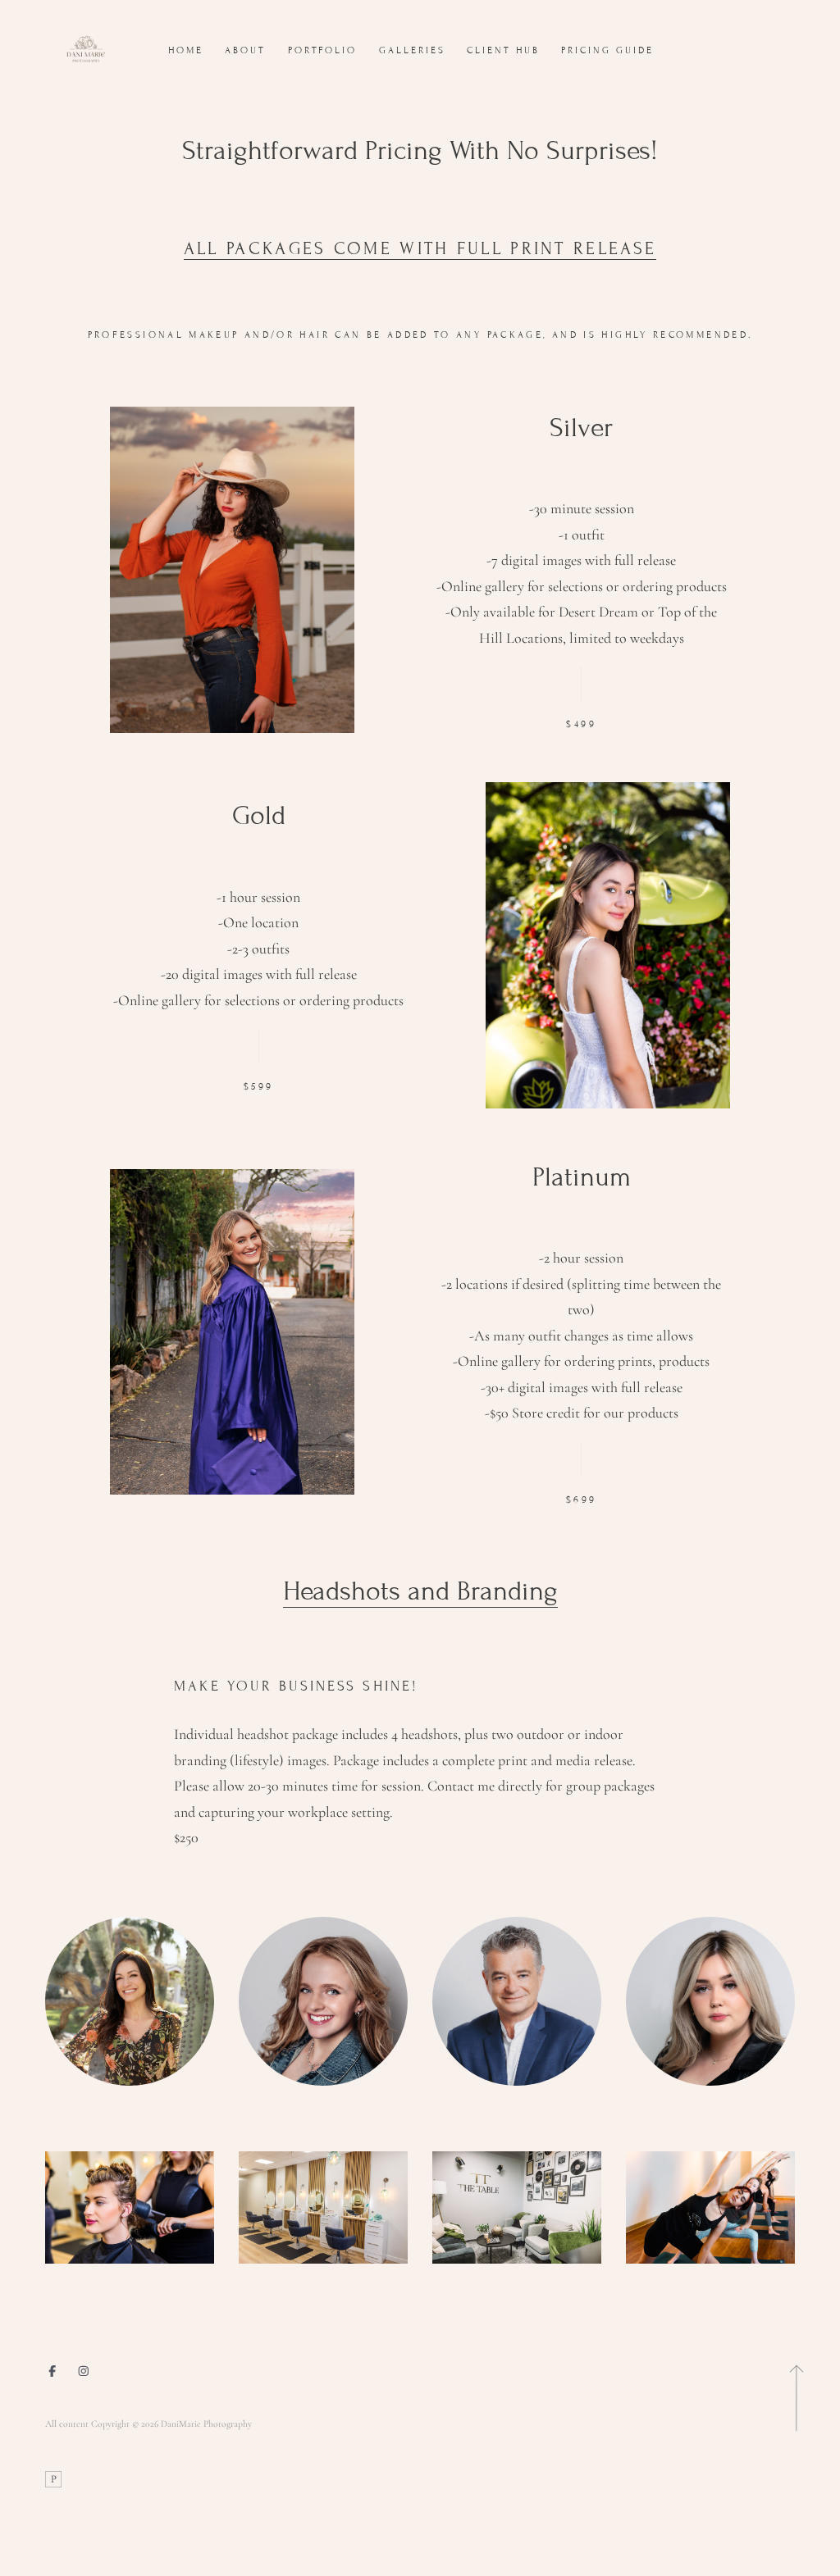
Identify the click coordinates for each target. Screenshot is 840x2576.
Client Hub (503, 50)
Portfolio (323, 50)
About (245, 50)
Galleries (412, 50)
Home (186, 50)
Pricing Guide (607, 50)
